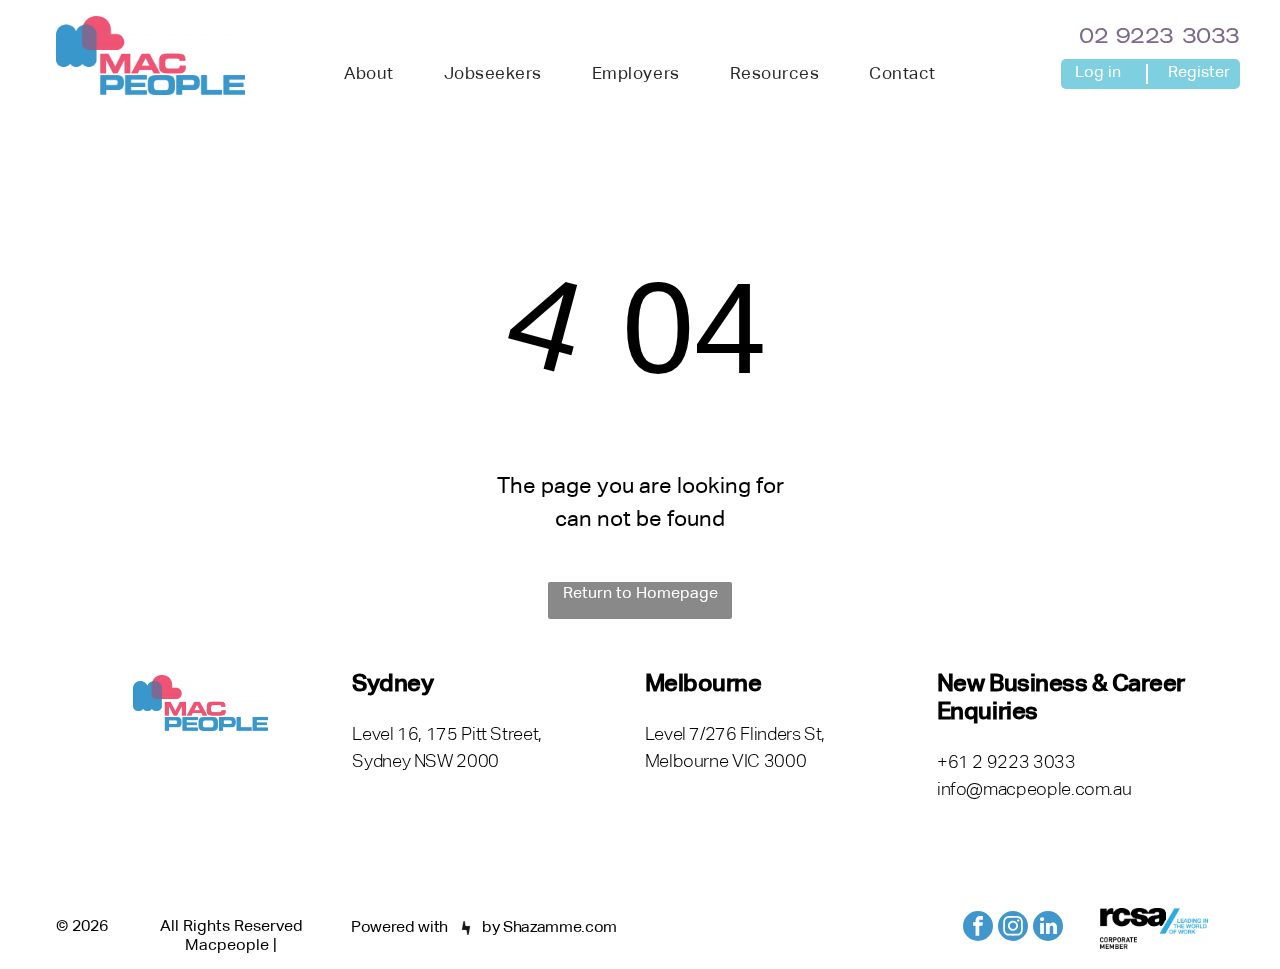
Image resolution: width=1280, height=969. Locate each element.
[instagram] (1013, 928)
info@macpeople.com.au (1034, 790)
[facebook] (978, 928)
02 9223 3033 (1159, 37)
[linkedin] (1048, 928)
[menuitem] (369, 75)
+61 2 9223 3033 (1006, 763)
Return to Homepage (640, 594)
